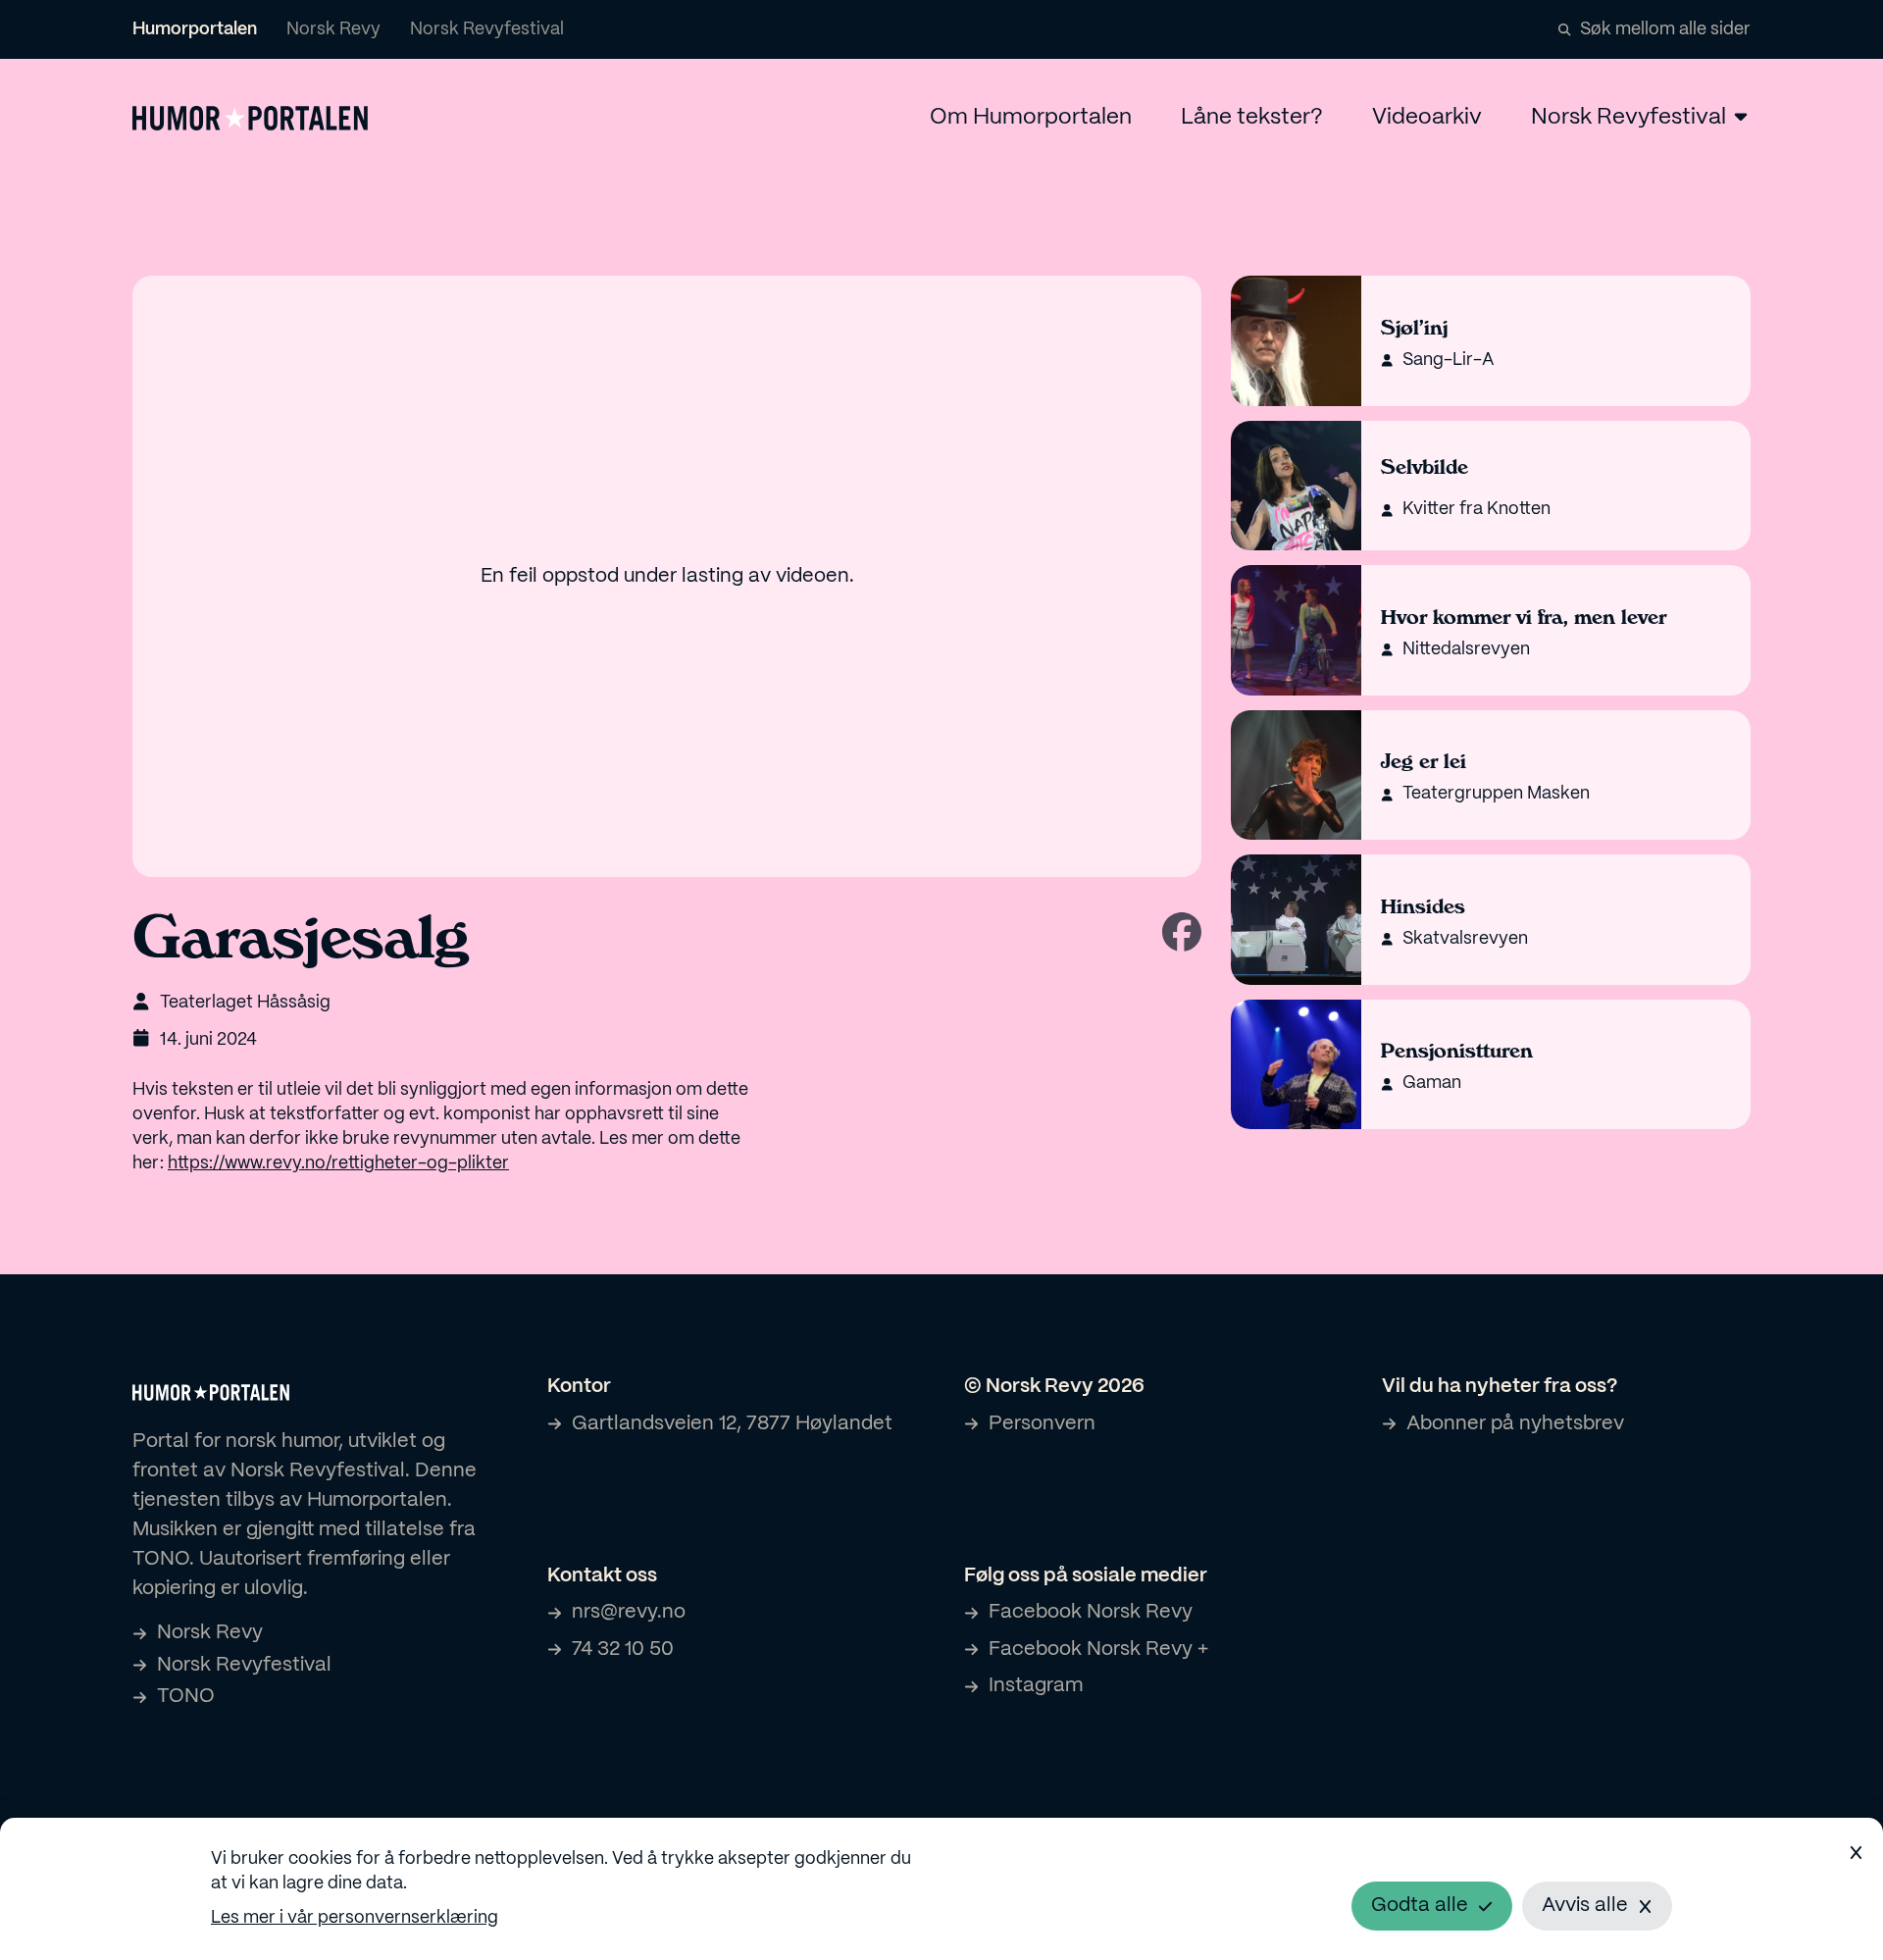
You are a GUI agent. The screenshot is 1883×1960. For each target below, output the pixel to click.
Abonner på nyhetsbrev (1515, 1424)
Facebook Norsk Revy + (1098, 1650)
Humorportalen (195, 30)
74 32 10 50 (623, 1650)
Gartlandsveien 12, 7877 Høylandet (732, 1424)
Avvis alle (1585, 1906)
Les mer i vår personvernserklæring (355, 1918)
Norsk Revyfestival (487, 30)
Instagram (1036, 1686)
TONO (186, 1697)
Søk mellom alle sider (1665, 30)
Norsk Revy (333, 30)
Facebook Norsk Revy (1091, 1612)
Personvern (1042, 1424)
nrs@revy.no (629, 1612)
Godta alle (1420, 1906)
